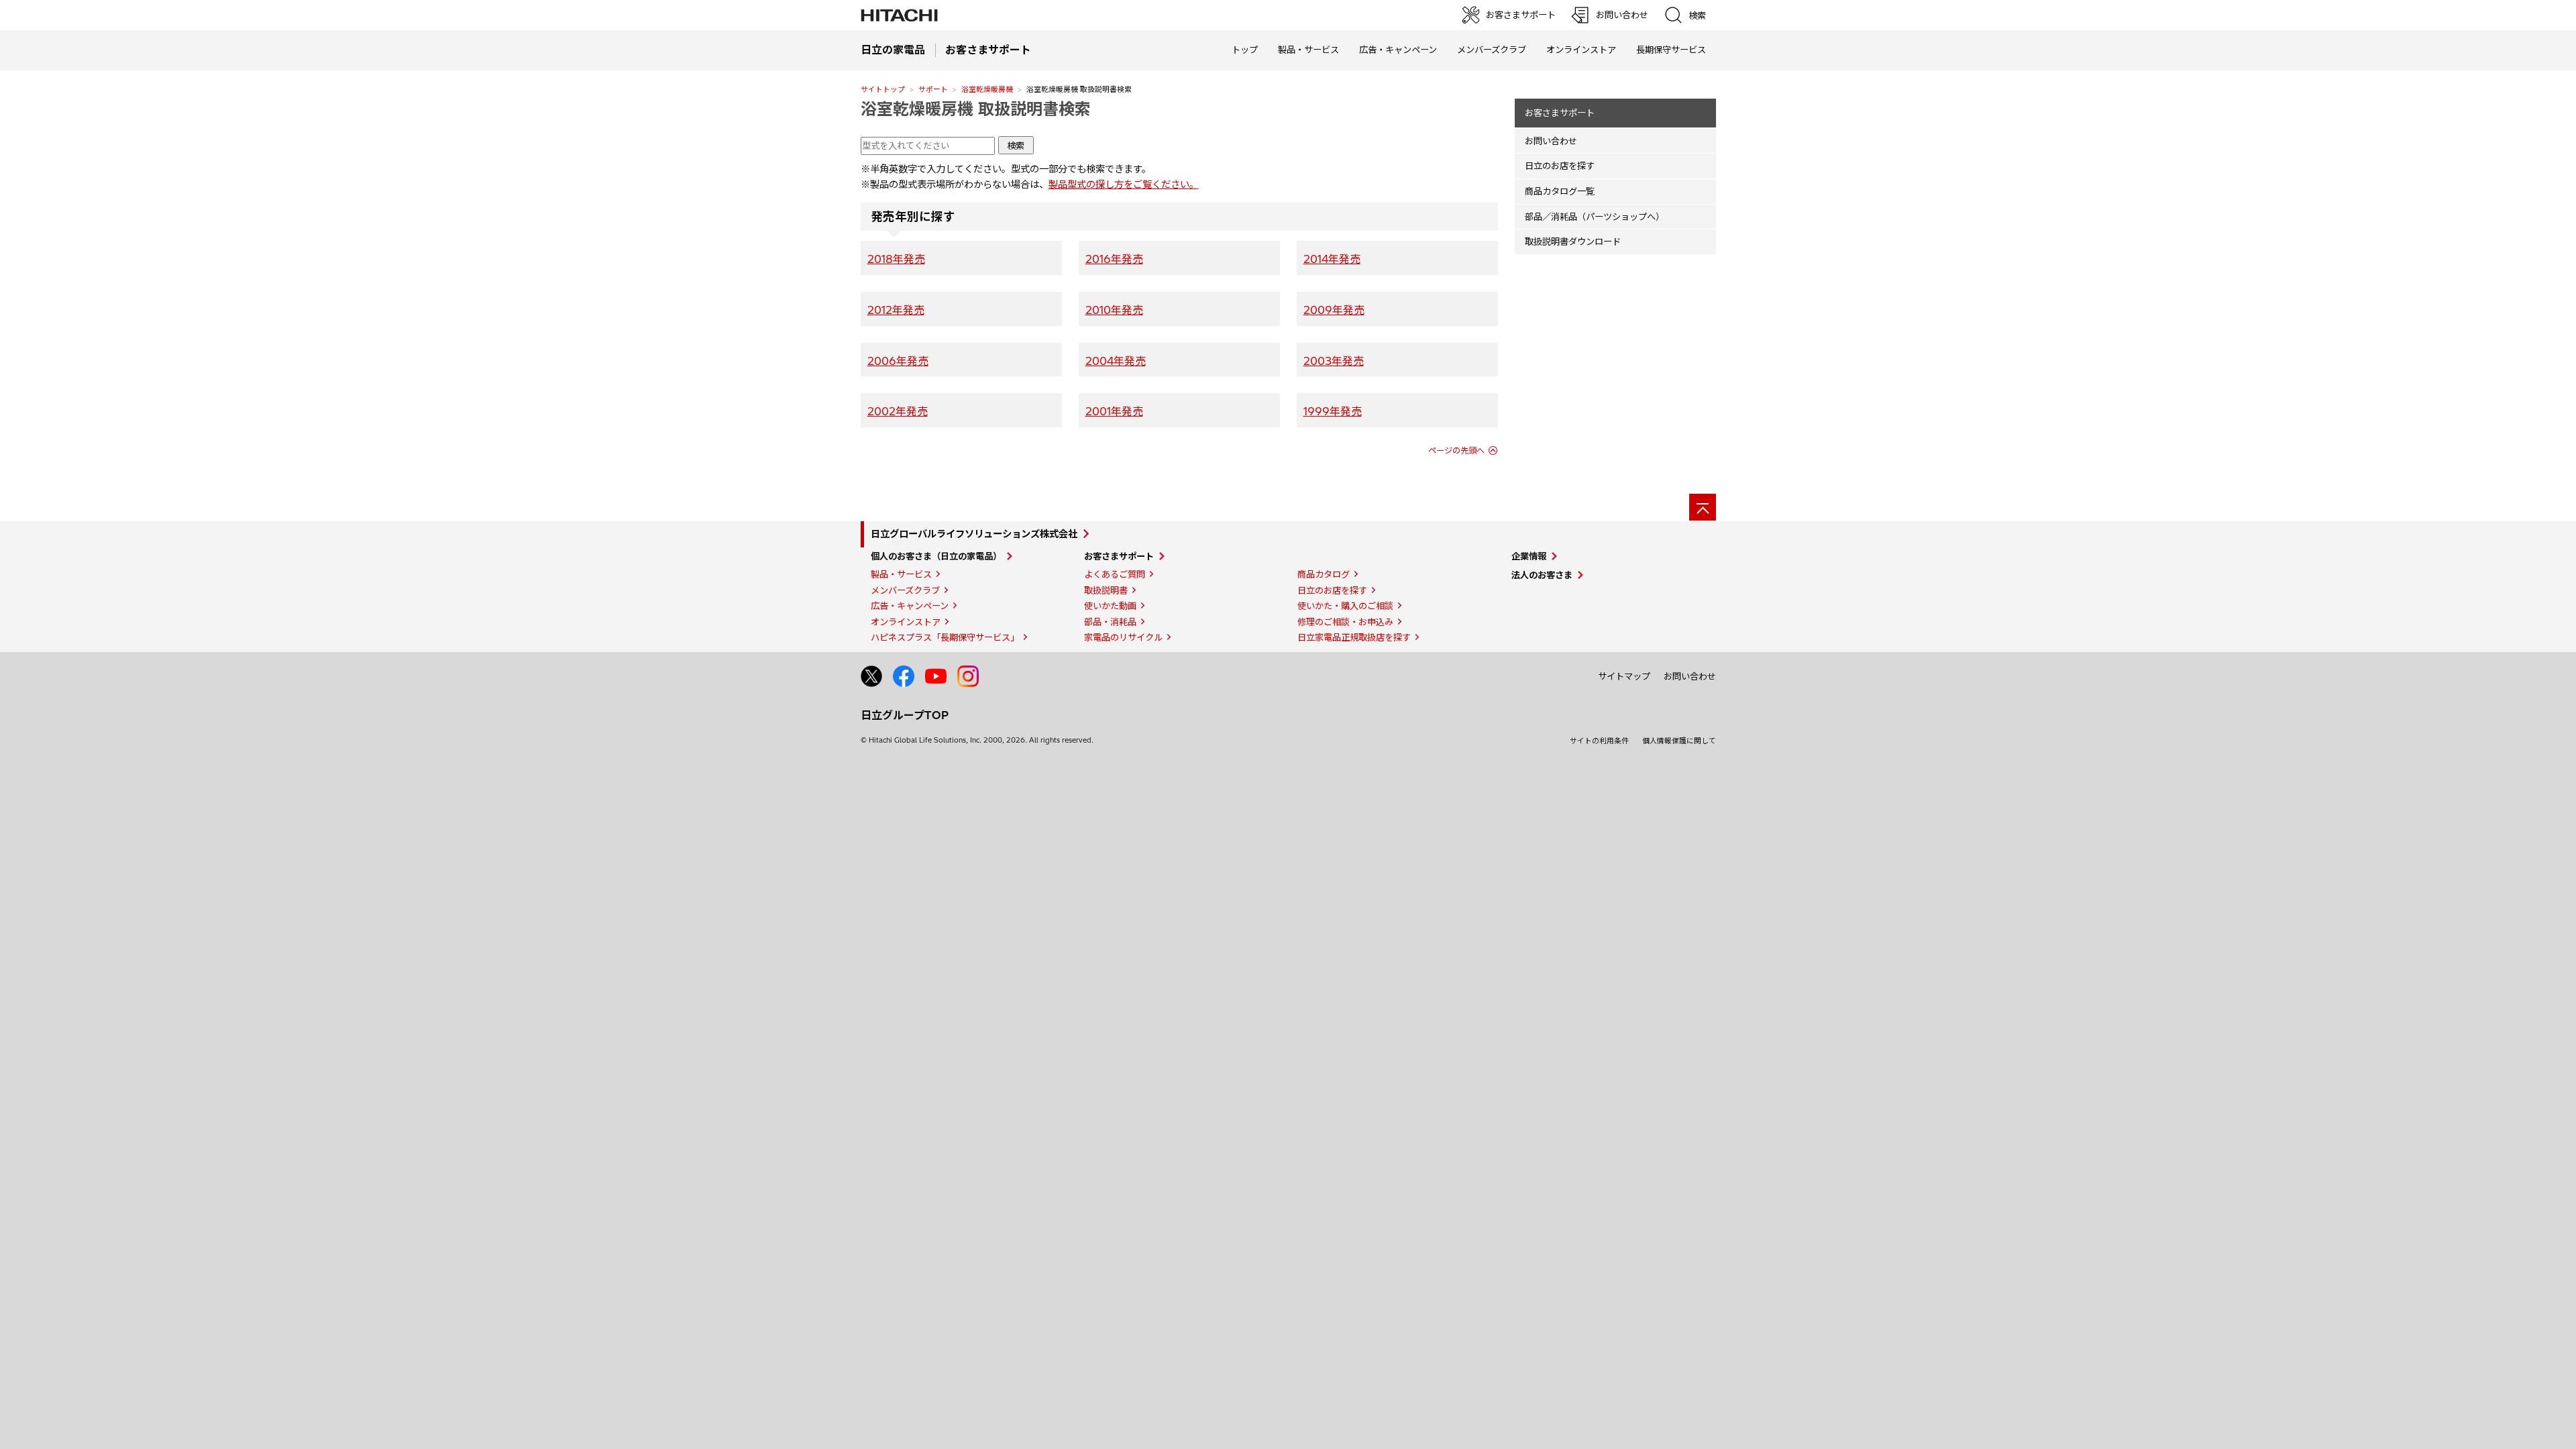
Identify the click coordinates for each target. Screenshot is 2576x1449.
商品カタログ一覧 (1560, 191)
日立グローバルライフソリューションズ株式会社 (974, 534)
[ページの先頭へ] (1703, 507)
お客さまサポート (1560, 113)
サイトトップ (883, 89)
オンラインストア (1581, 50)
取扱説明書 (1106, 590)
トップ (1245, 50)
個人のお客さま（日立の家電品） (936, 556)
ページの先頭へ (1456, 450)
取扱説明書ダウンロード (1573, 241)
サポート (933, 89)
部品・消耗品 (1110, 622)
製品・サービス (901, 574)
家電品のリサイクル (1123, 637)
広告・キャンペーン (910, 606)
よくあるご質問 (1115, 574)
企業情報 (1529, 556)
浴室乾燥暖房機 (987, 89)
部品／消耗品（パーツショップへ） (1595, 217)
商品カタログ (1324, 574)
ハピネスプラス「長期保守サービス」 (945, 637)
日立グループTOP (905, 715)
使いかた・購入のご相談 (1345, 606)
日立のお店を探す (1560, 166)
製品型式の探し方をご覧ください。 (1124, 184)
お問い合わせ (1551, 141)
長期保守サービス (1671, 50)
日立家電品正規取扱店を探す (1354, 637)
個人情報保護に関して (1679, 741)
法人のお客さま (1542, 575)
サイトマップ (1624, 676)
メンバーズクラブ (1492, 50)
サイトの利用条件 (1599, 741)
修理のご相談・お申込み (1345, 622)
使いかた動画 (1110, 606)
